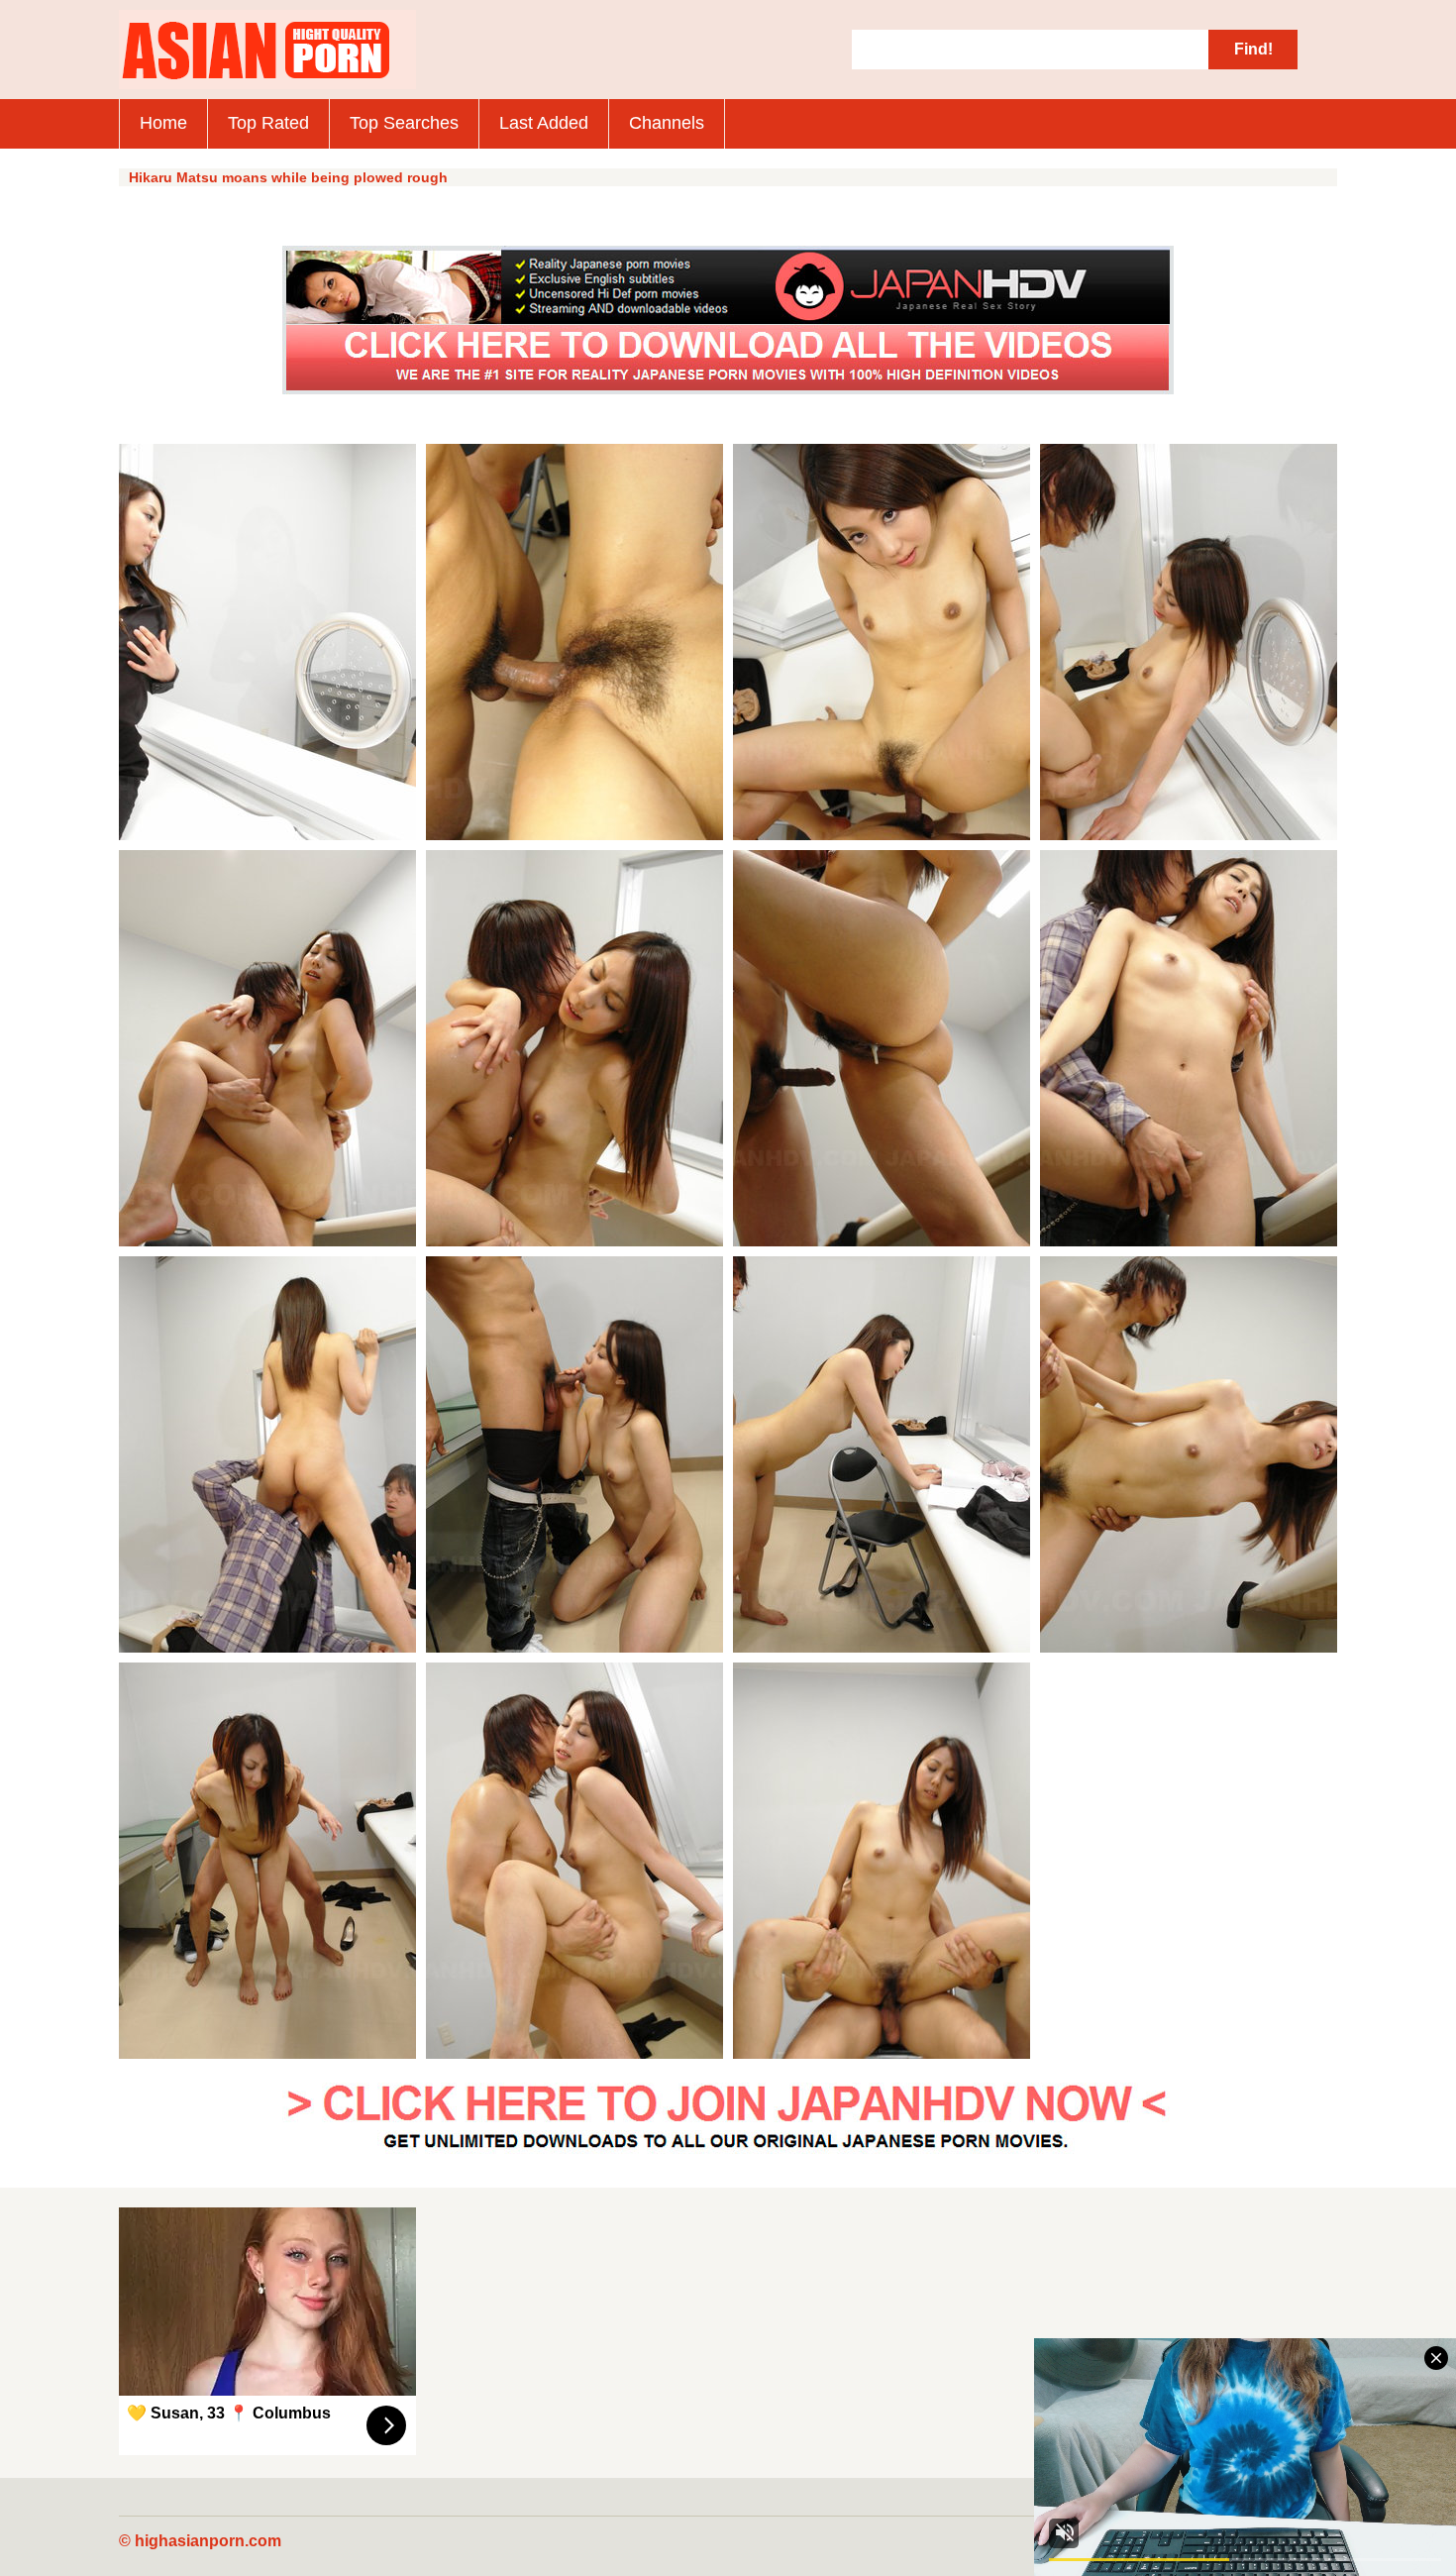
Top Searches (404, 123)
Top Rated (268, 123)
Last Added (544, 123)
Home (163, 123)
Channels (667, 123)
